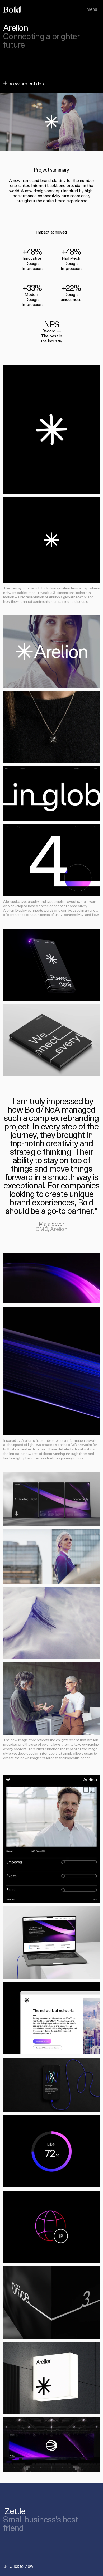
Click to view (21, 2566)
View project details (30, 83)
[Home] (12, 9)
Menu (92, 9)
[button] (51, 122)
